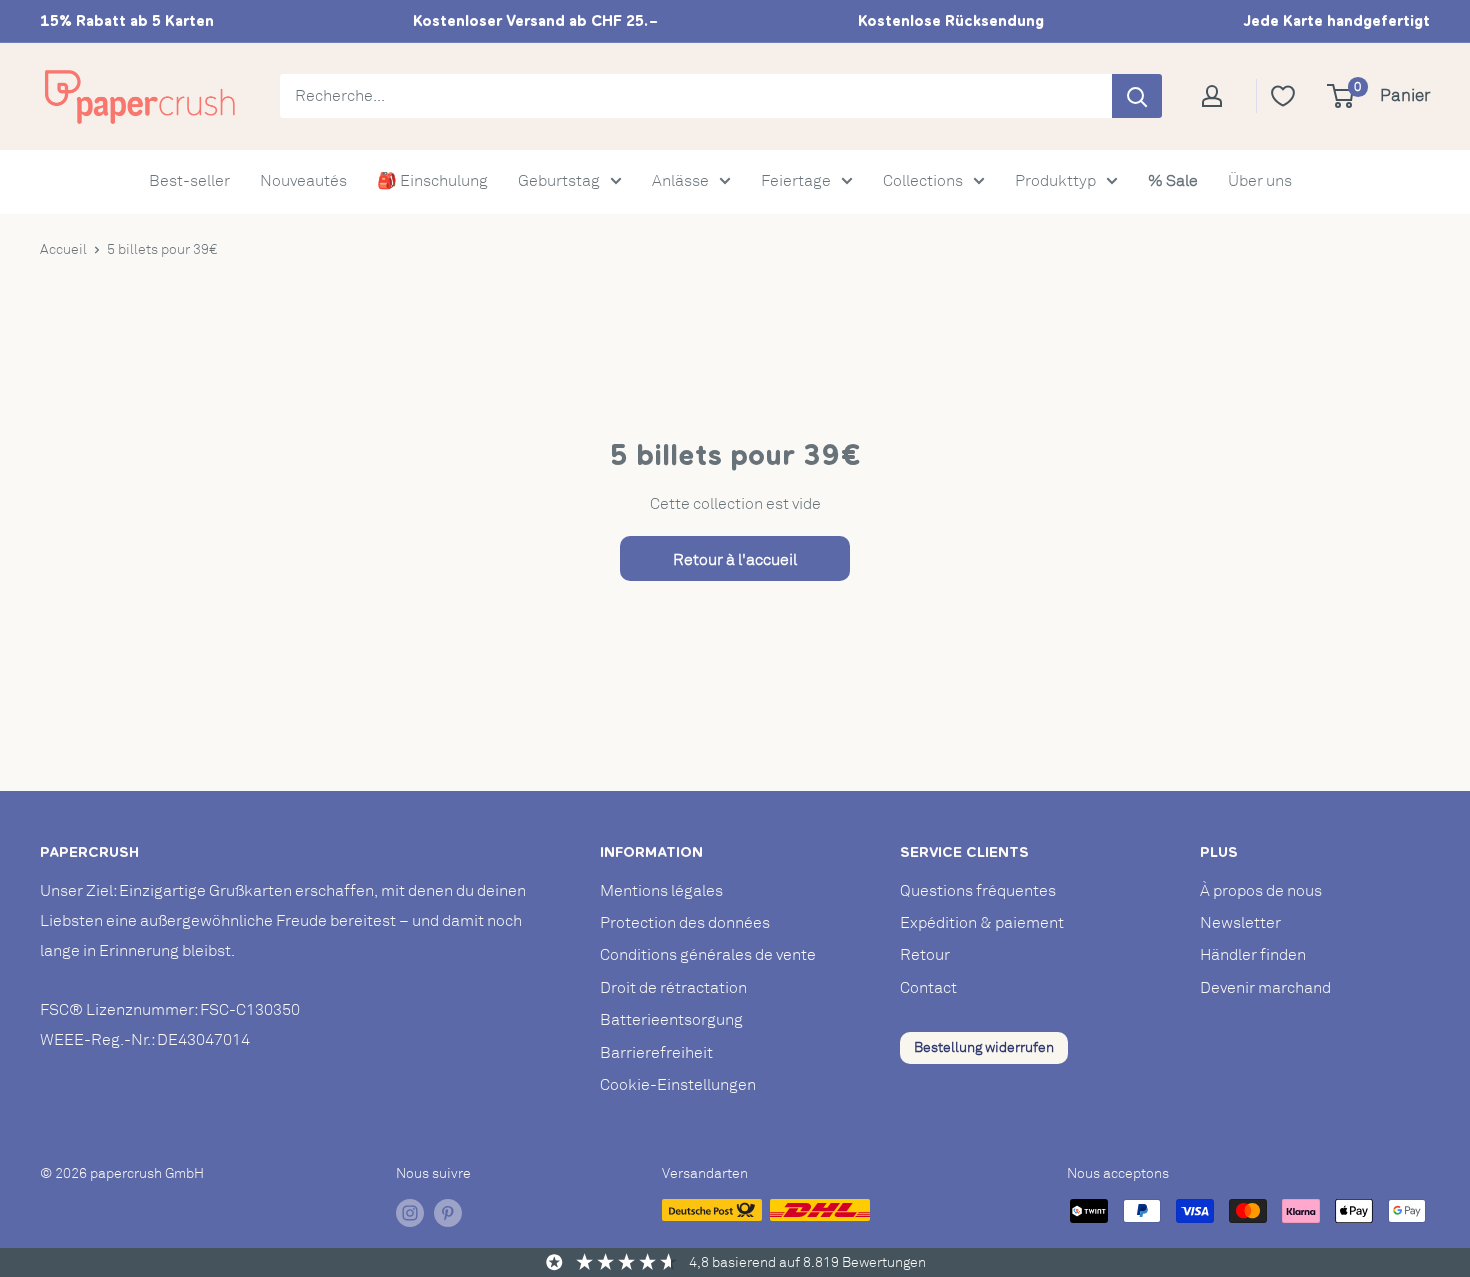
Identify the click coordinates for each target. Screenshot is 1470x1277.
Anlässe (680, 181)
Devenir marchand (1265, 988)
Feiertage (796, 181)
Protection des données (685, 923)
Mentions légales (661, 891)
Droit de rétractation (673, 988)
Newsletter (1240, 923)
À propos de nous (1261, 891)
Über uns (1260, 181)
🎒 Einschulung (432, 181)
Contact (928, 988)
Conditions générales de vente (708, 955)
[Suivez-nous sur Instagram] (410, 1213)
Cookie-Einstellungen (678, 1085)
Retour (925, 955)
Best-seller (189, 181)
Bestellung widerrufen (984, 1047)
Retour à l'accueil (735, 560)
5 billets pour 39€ (162, 249)
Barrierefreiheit (656, 1053)
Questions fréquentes (978, 891)
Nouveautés (303, 181)
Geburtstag (559, 181)
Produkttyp (1055, 181)
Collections (923, 181)
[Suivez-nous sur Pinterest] (448, 1213)
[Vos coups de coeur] (1283, 96)
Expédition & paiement (982, 923)
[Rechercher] (1137, 96)
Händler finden (1253, 955)
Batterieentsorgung (671, 1020)
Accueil (63, 249)
